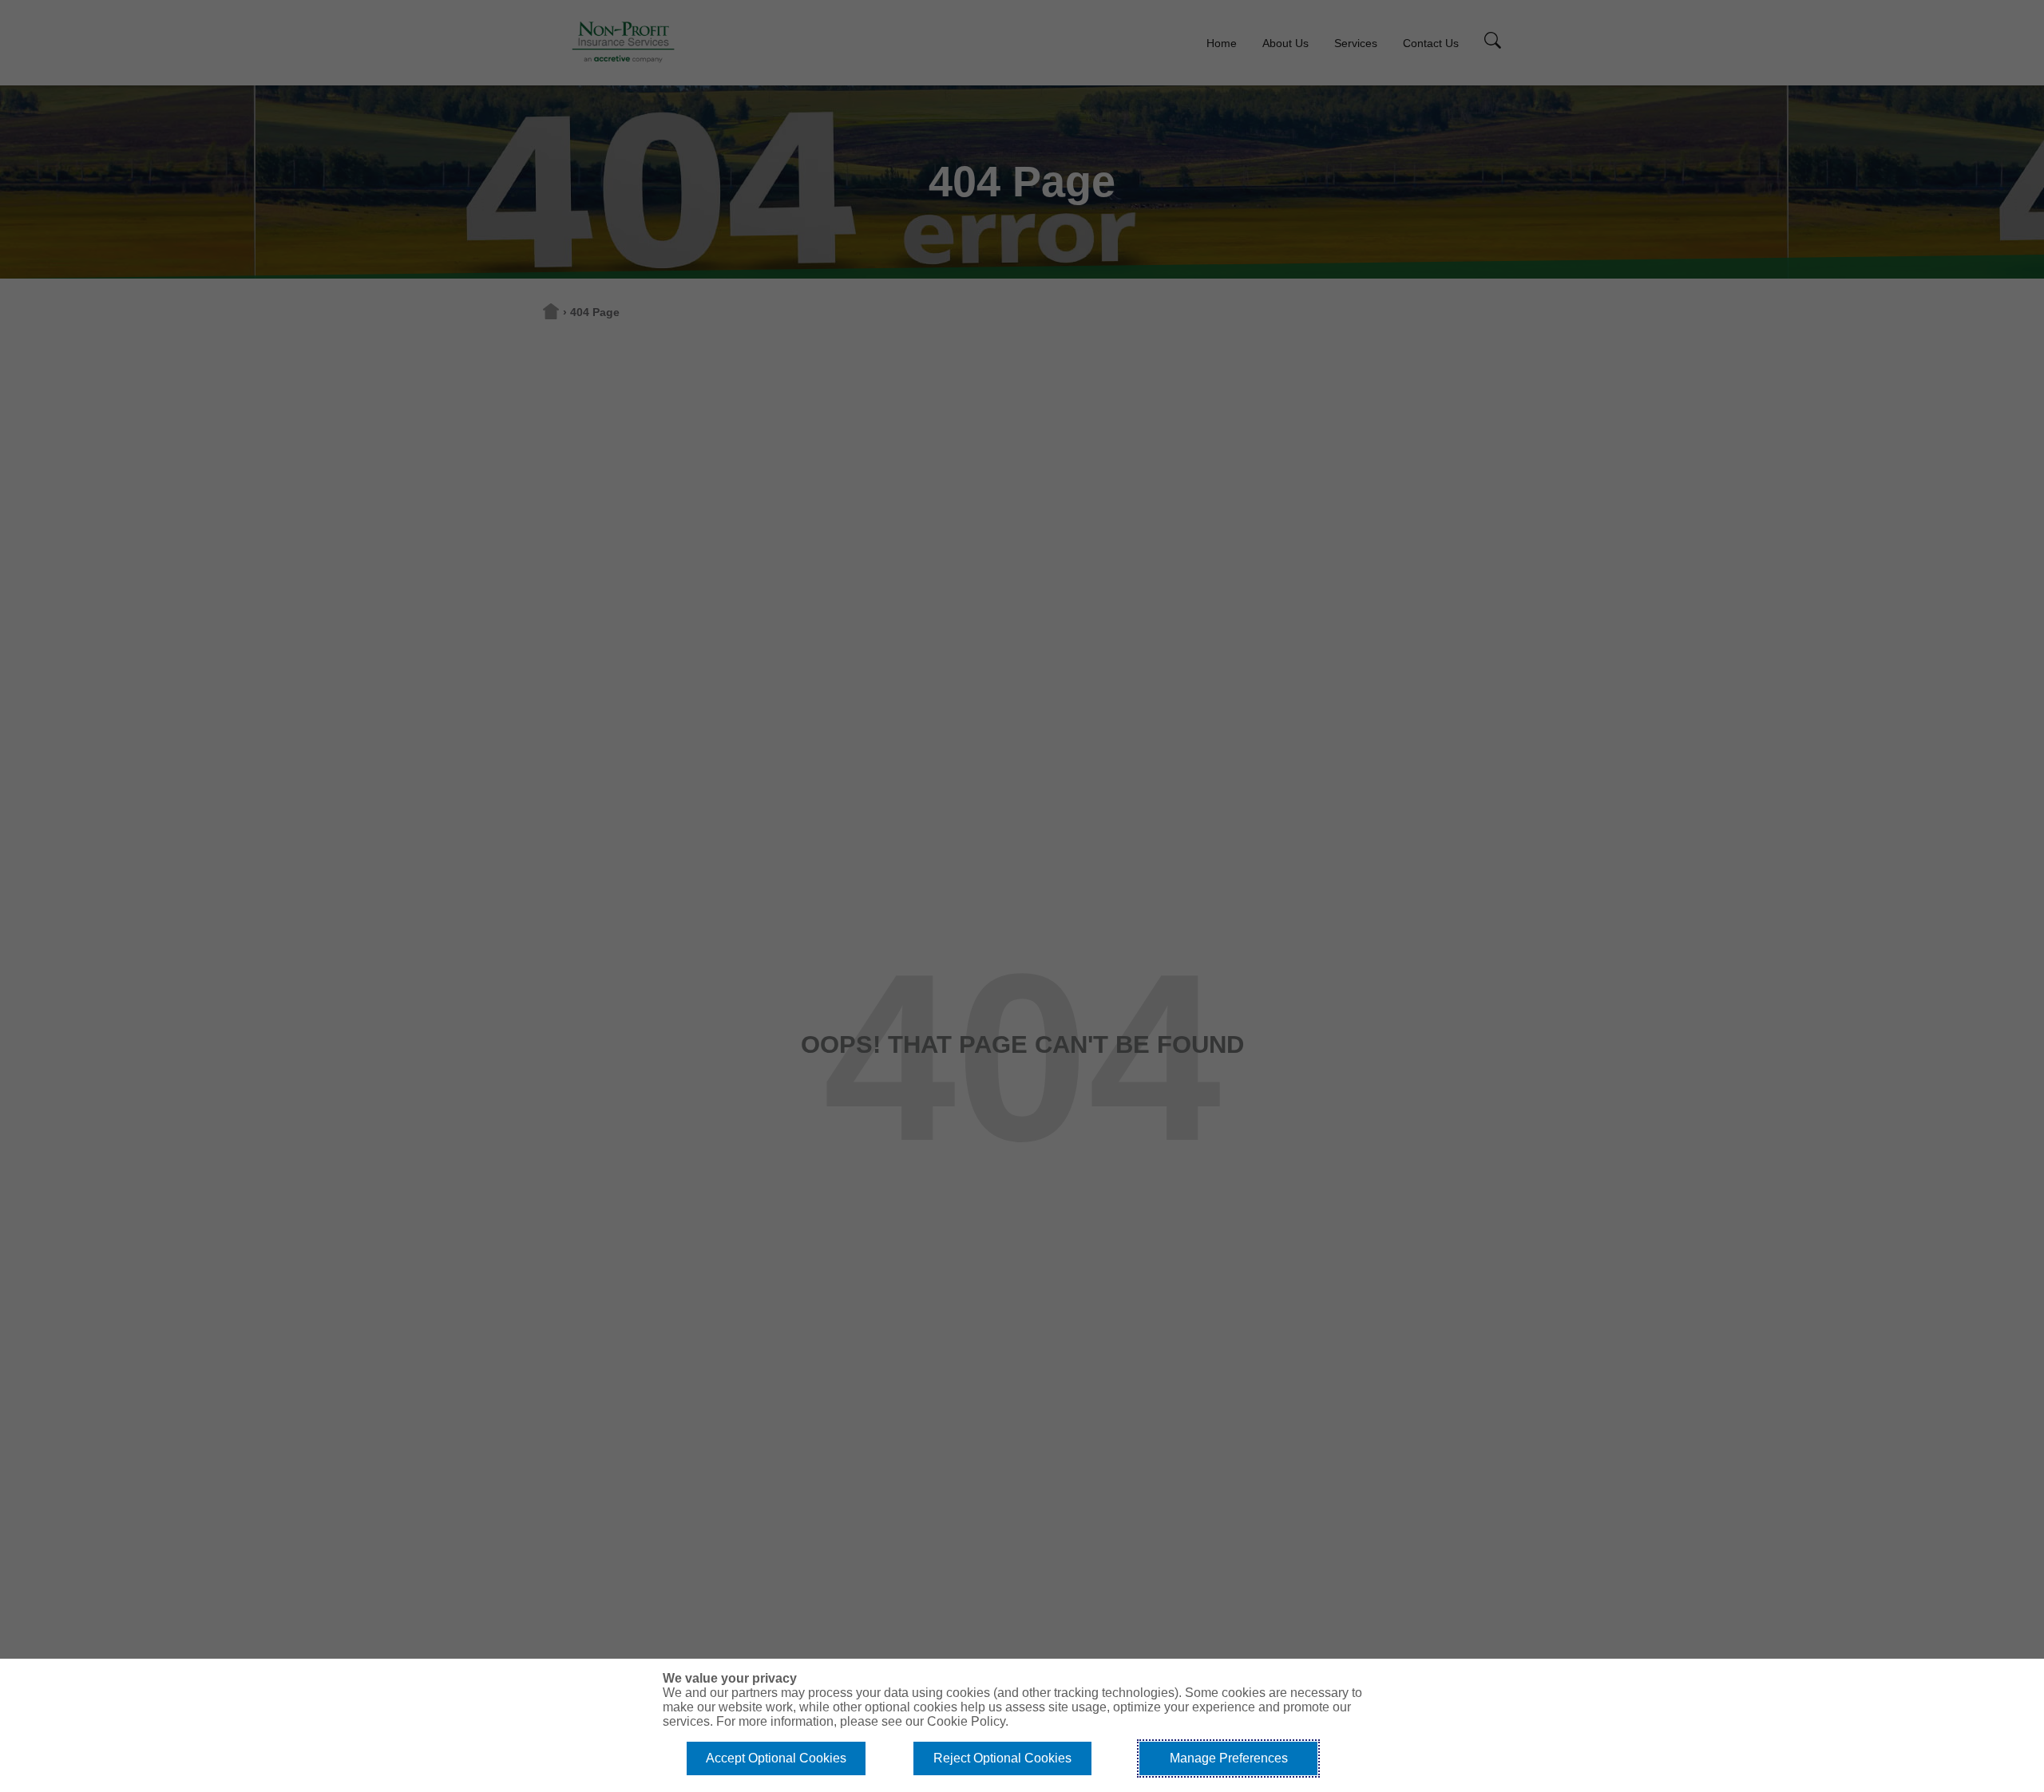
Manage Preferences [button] (1229, 1758)
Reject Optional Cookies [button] (1002, 1758)
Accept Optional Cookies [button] (776, 1758)
